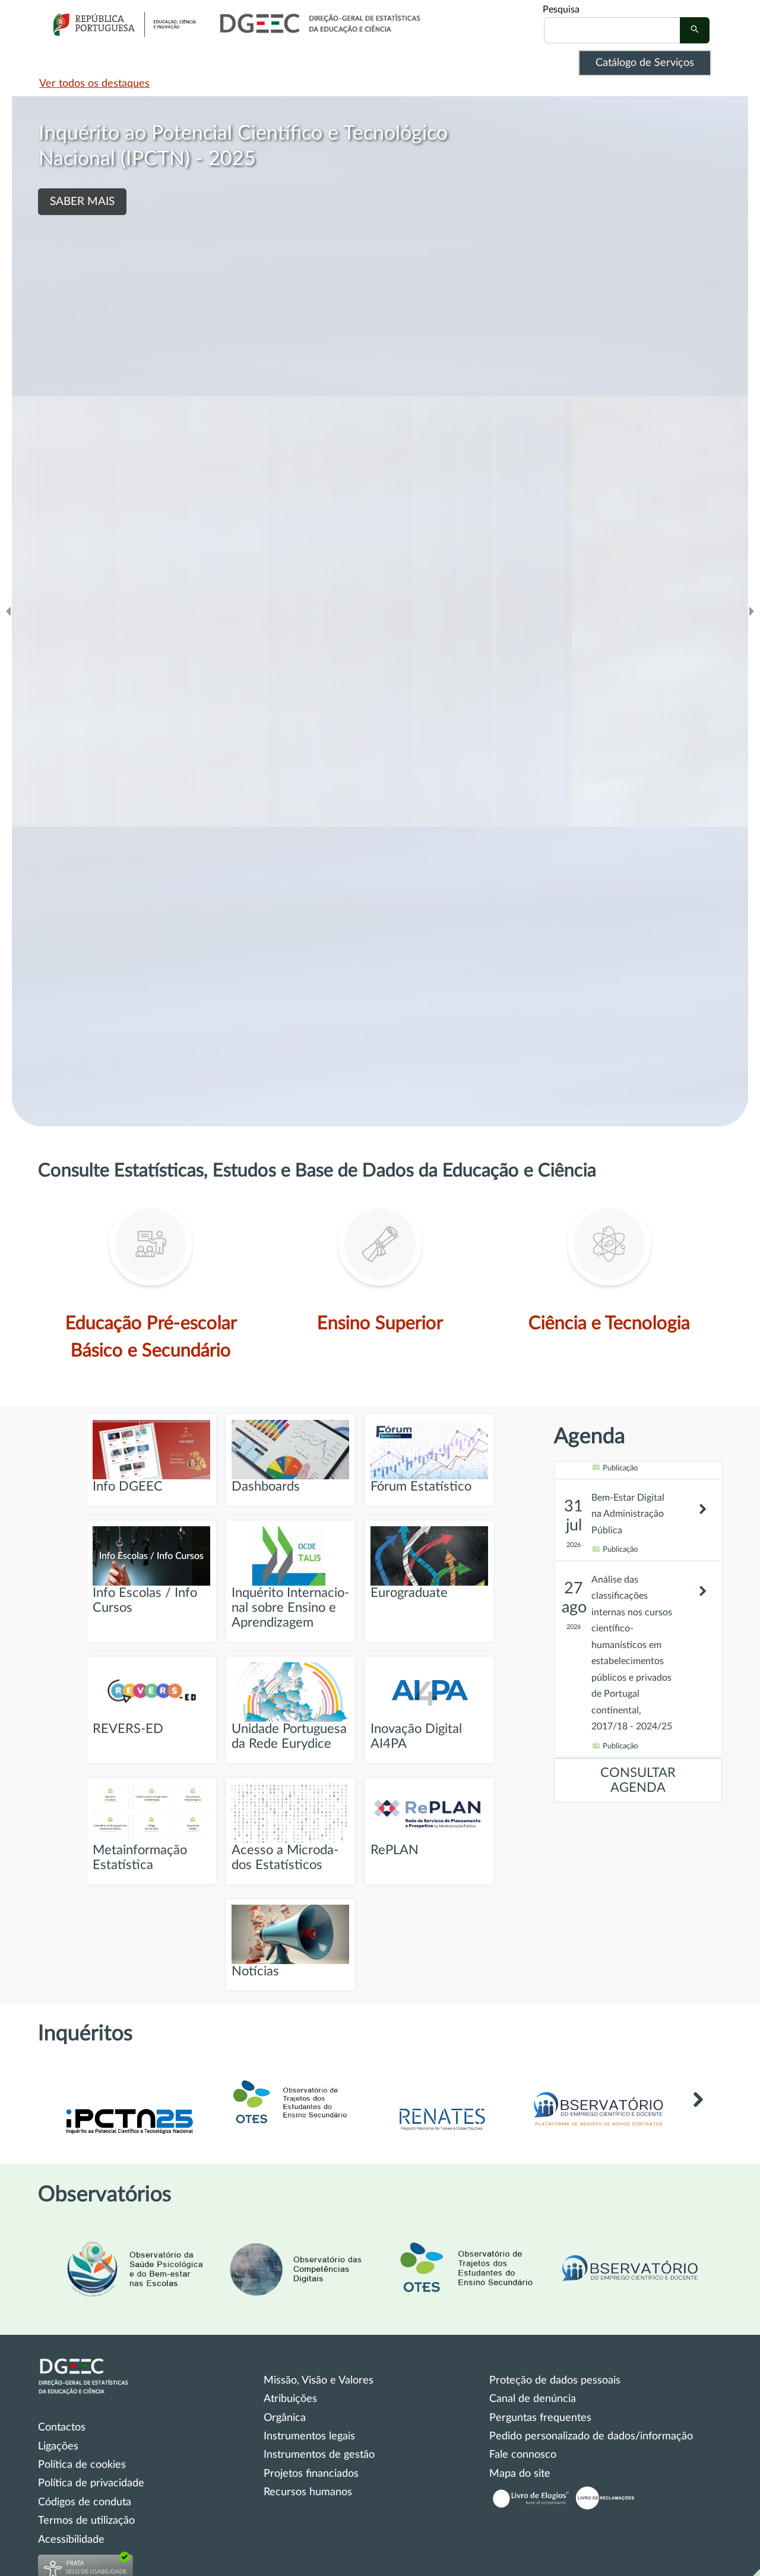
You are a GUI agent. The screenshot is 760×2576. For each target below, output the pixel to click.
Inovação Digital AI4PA (416, 1737)
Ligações (58, 2446)
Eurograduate (409, 1593)
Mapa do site (520, 2474)
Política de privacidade (91, 2483)
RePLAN (395, 1850)
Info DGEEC (128, 1487)
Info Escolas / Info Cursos (145, 1600)
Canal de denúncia (533, 2399)
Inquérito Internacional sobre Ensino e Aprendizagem (290, 1608)
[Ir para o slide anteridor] (8, 611)
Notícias (255, 1972)
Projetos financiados (311, 2474)
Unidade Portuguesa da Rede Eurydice (289, 1737)
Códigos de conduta (85, 2502)
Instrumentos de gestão (319, 2455)
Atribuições (290, 2399)
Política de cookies (82, 2465)
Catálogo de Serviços (645, 63)
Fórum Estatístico (421, 1487)
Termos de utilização (86, 2521)
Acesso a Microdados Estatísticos (285, 1858)
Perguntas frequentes (540, 2418)
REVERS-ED (128, 1729)
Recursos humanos (308, 2492)
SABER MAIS (82, 253)
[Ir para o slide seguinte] (752, 611)
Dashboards (266, 1487)
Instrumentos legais (309, 2436)
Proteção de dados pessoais (555, 2381)
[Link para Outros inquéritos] (698, 2117)
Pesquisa (561, 10)
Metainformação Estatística (140, 1858)
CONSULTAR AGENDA (638, 1781)
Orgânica (285, 2418)
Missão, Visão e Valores (319, 2381)
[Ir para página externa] (442, 2132)
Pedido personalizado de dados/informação (591, 2436)
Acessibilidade (71, 2540)
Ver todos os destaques (94, 84)
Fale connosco (523, 2455)
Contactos (62, 2427)
